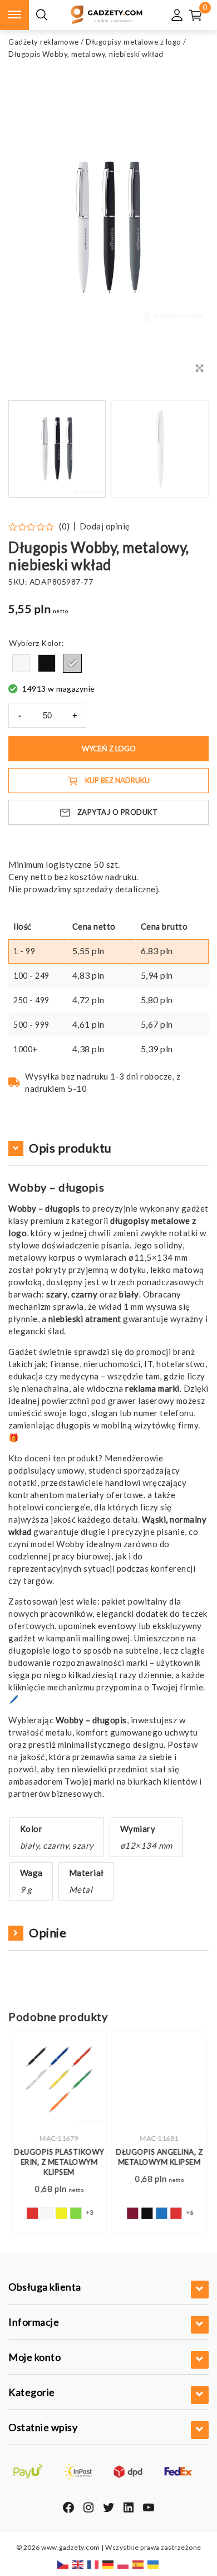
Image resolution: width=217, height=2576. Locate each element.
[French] (93, 2564)
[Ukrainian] (154, 2564)
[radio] (21, 663)
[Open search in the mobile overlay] (42, 15)
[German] (108, 2564)
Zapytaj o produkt (118, 812)
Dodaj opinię (105, 526)
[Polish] (124, 2564)
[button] (186, 449)
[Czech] (63, 2564)
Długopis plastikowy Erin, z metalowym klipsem (58, 2162)
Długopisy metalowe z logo (134, 42)
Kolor (51, 643)
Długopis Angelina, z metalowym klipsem (159, 2157)
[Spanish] (139, 2564)
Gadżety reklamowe (44, 42)
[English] (78, 2564)
